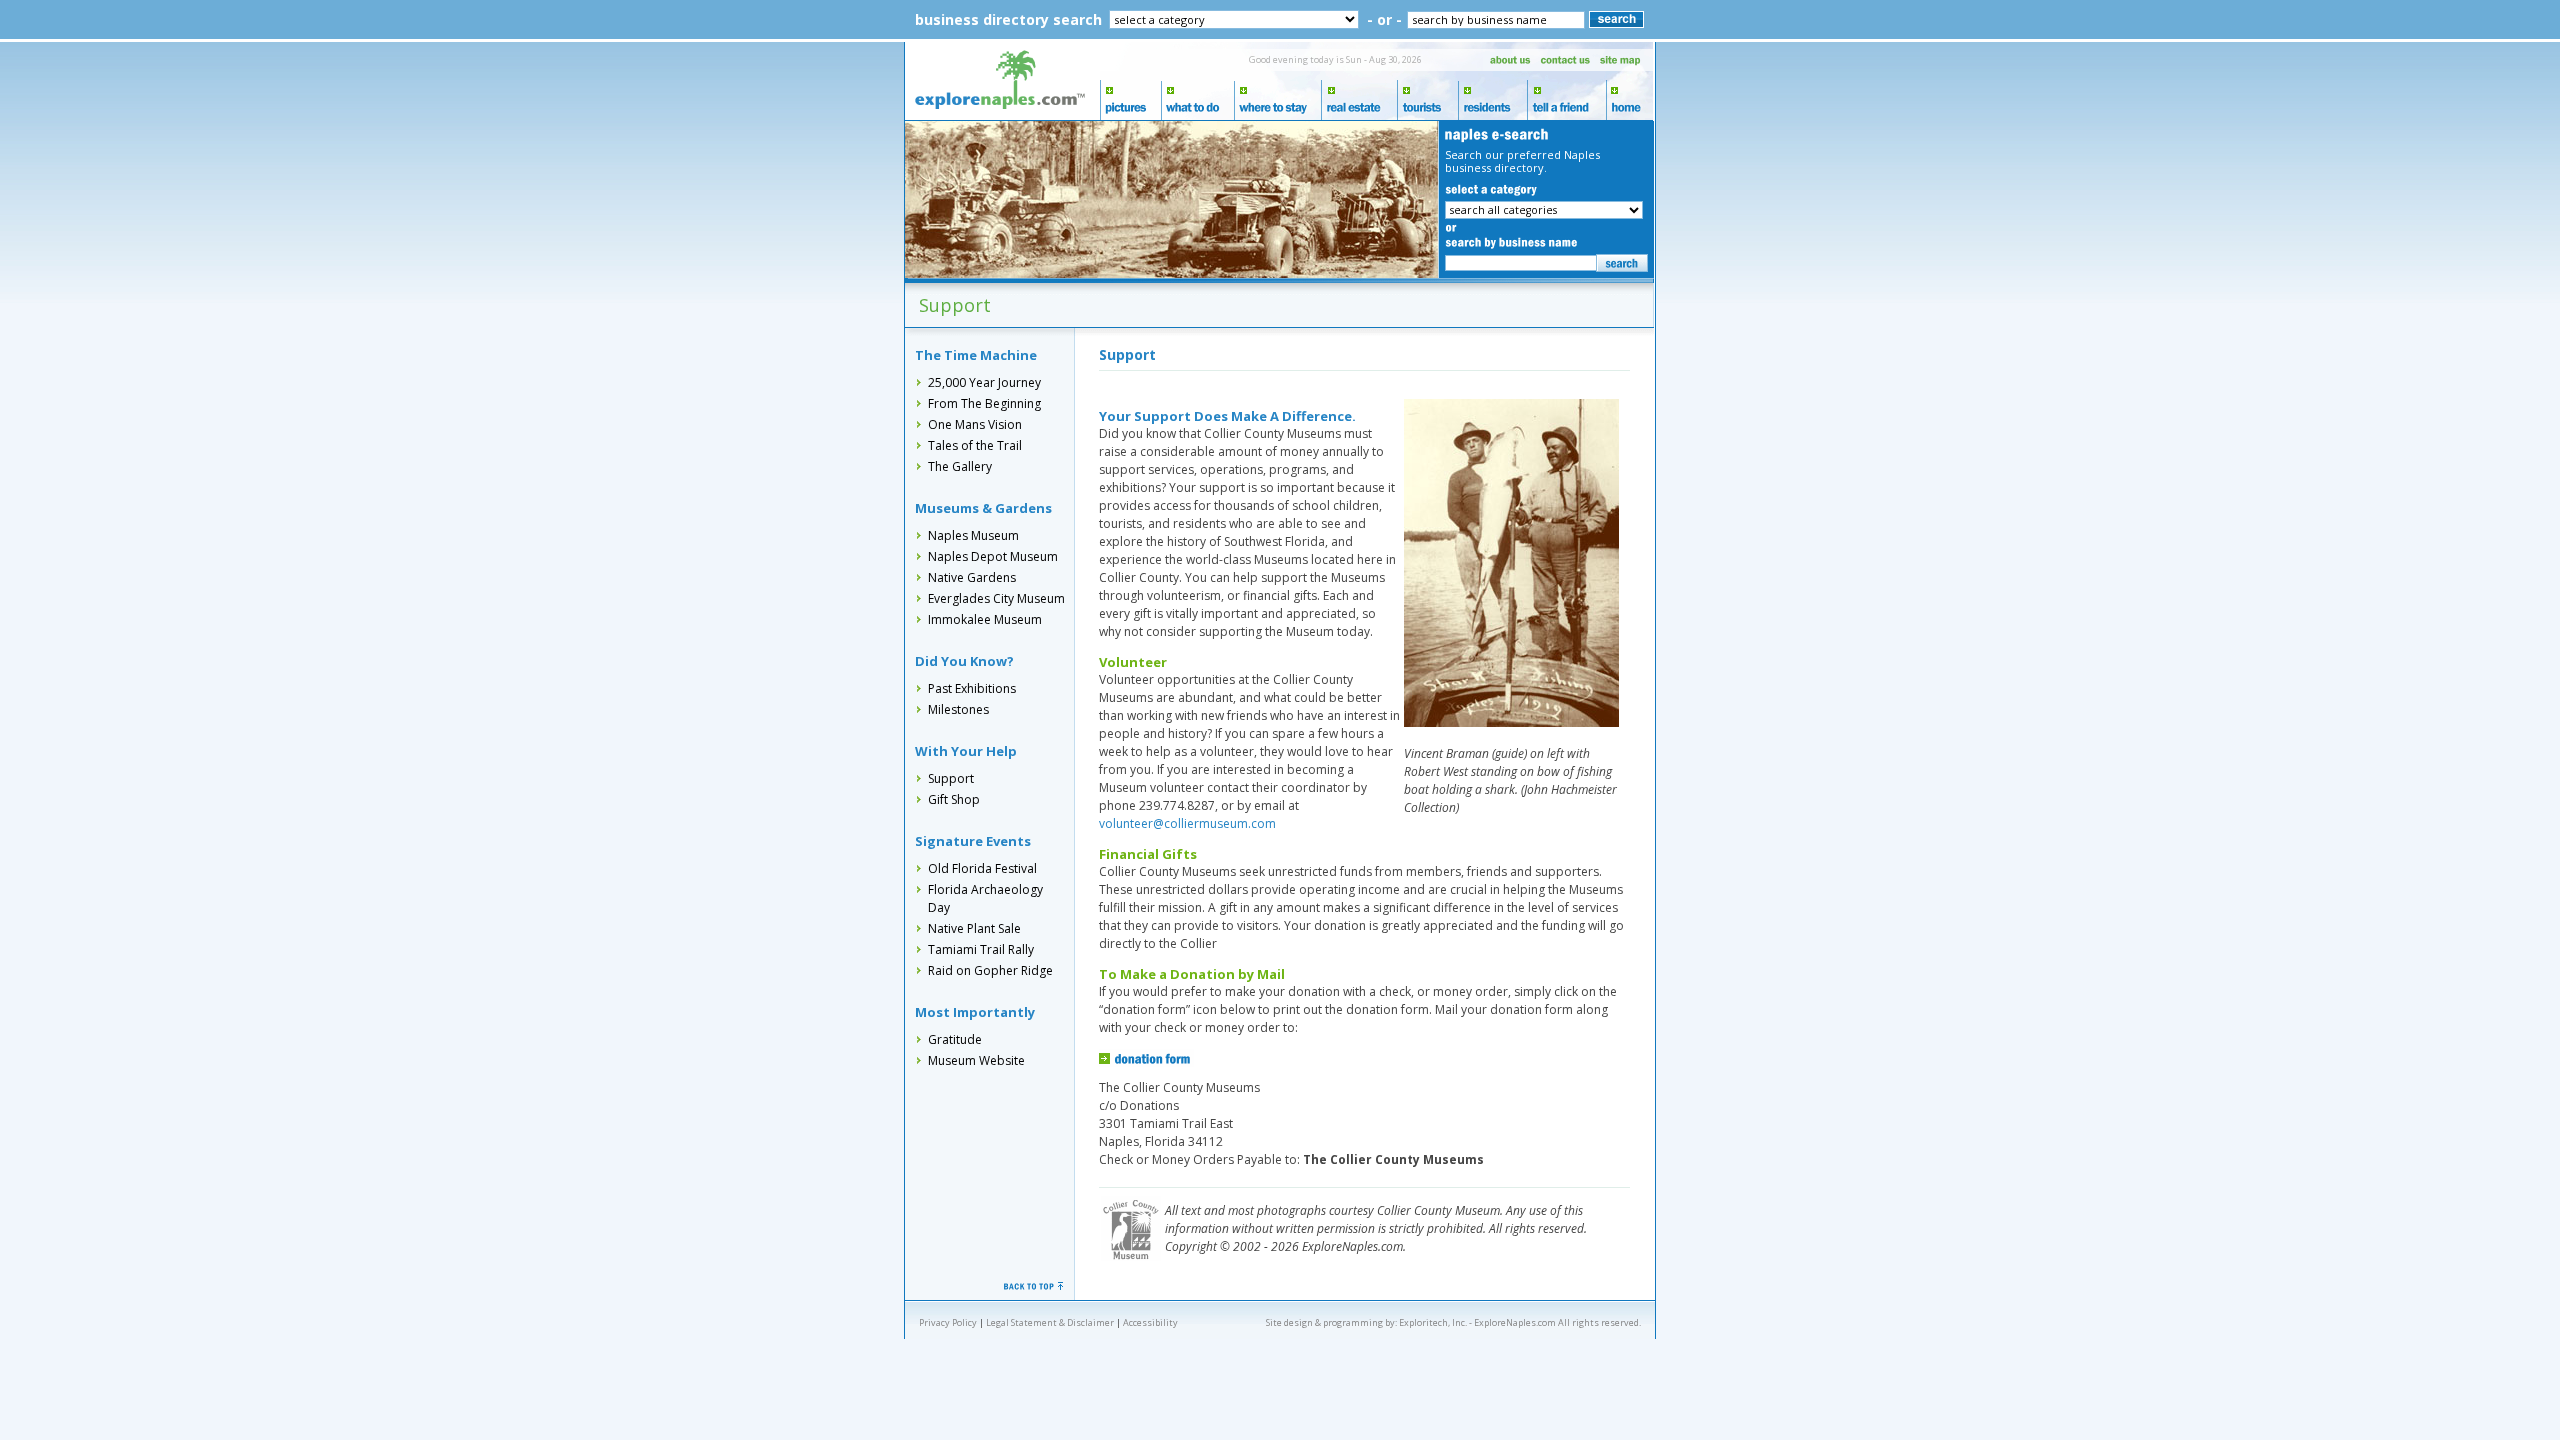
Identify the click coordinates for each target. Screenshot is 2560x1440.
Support (951, 778)
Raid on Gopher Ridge (990, 970)
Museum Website (976, 1060)
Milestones (958, 709)
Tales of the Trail (975, 445)
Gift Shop (954, 799)
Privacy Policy (948, 1322)
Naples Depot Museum (993, 556)
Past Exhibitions (972, 688)
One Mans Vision (975, 424)
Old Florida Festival (982, 868)
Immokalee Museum (985, 619)
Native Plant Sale (974, 928)
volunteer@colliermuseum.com (1187, 823)
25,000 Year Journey (984, 382)
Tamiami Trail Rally (981, 949)
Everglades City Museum (996, 598)
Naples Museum (973, 535)
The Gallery (960, 466)
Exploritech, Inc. (1433, 1322)
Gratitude (955, 1039)
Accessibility (1150, 1322)
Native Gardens (972, 577)
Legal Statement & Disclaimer (1050, 1322)
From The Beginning (984, 403)
